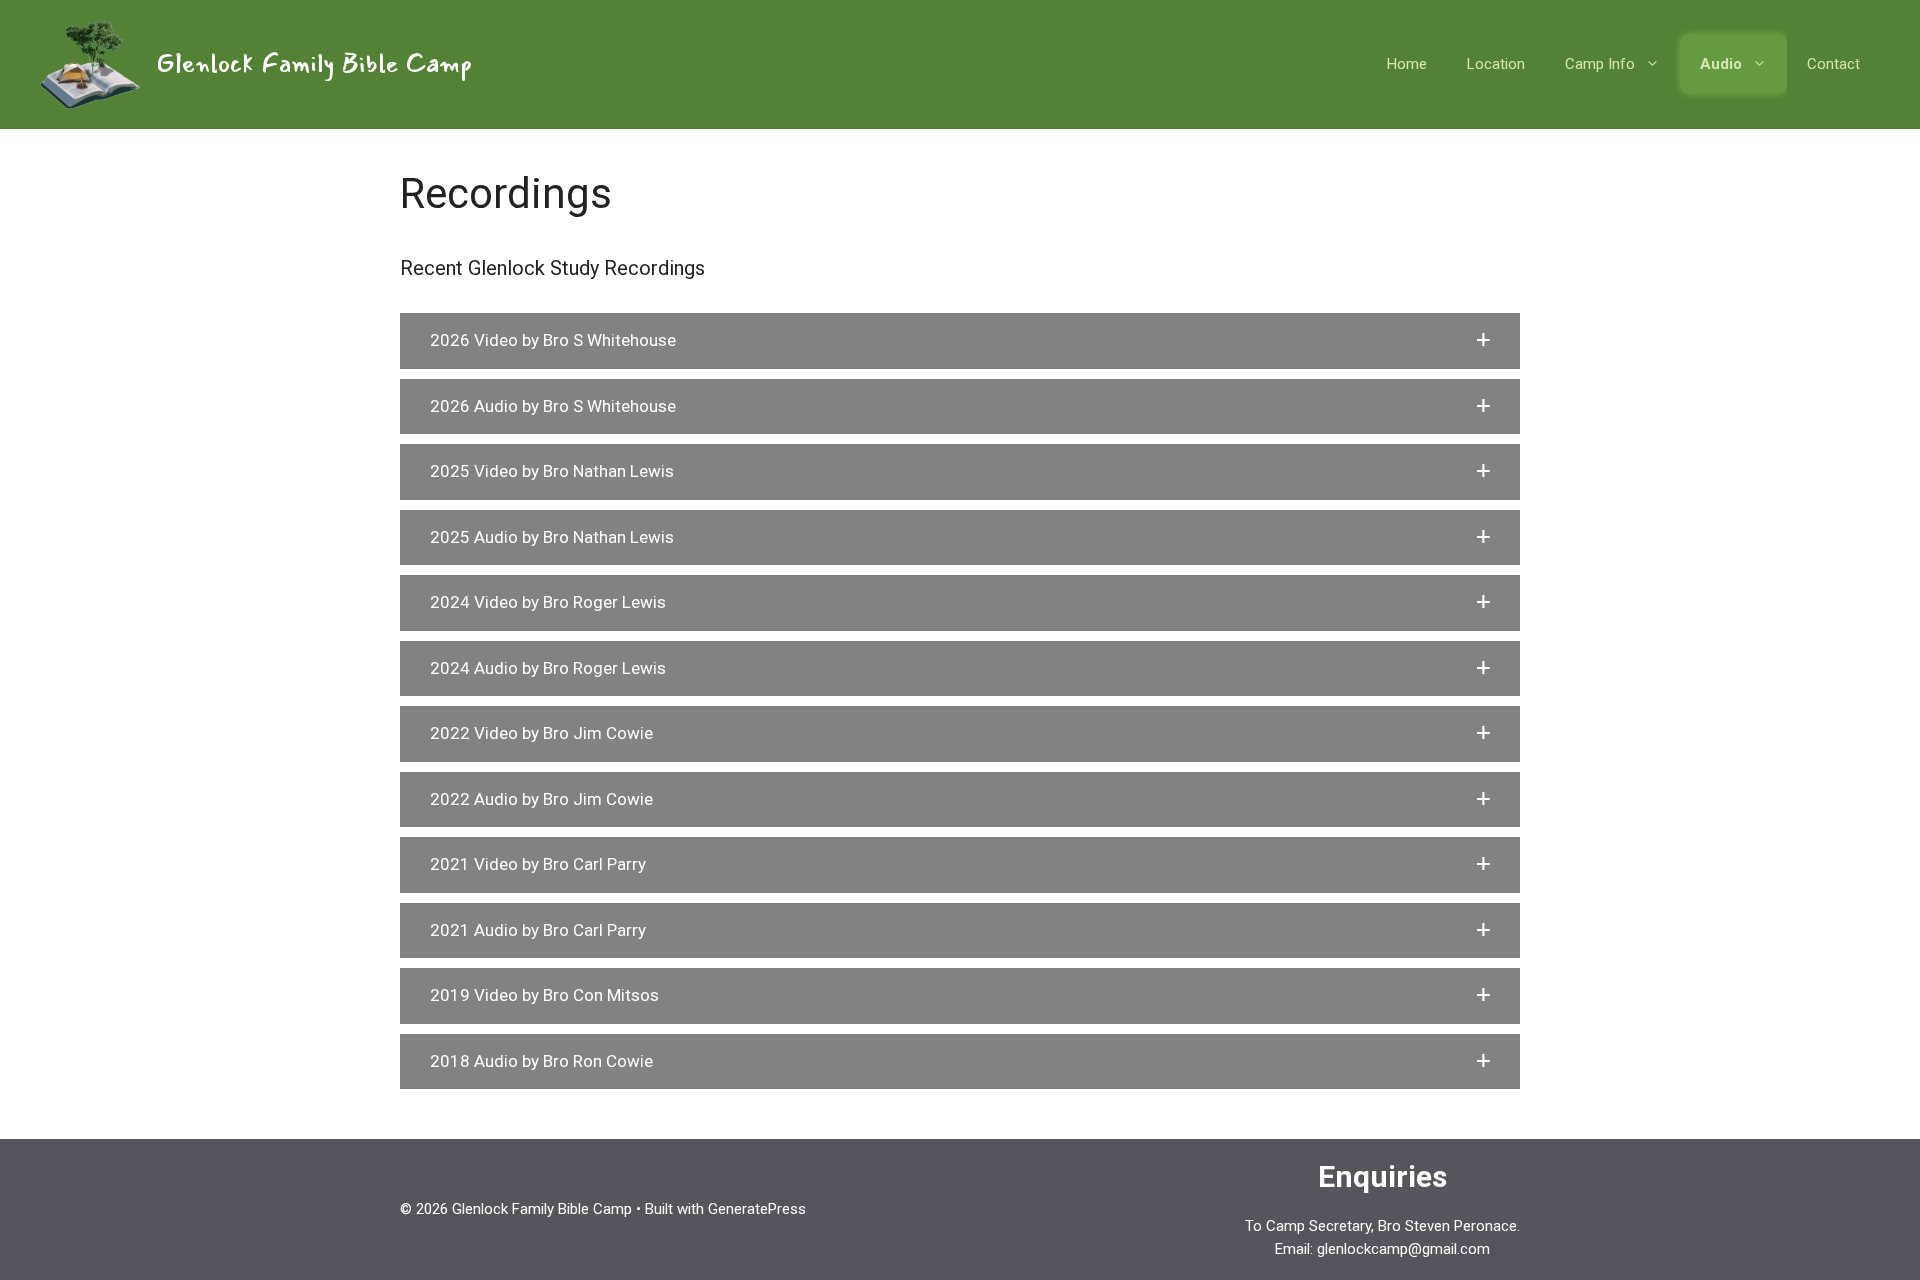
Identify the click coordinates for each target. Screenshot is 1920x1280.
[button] (960, 341)
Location (1496, 64)
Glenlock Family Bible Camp (314, 63)
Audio (1721, 64)
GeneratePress (757, 1209)
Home (1407, 64)
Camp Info (1600, 64)
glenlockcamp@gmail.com (1403, 1249)
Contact (1833, 64)
